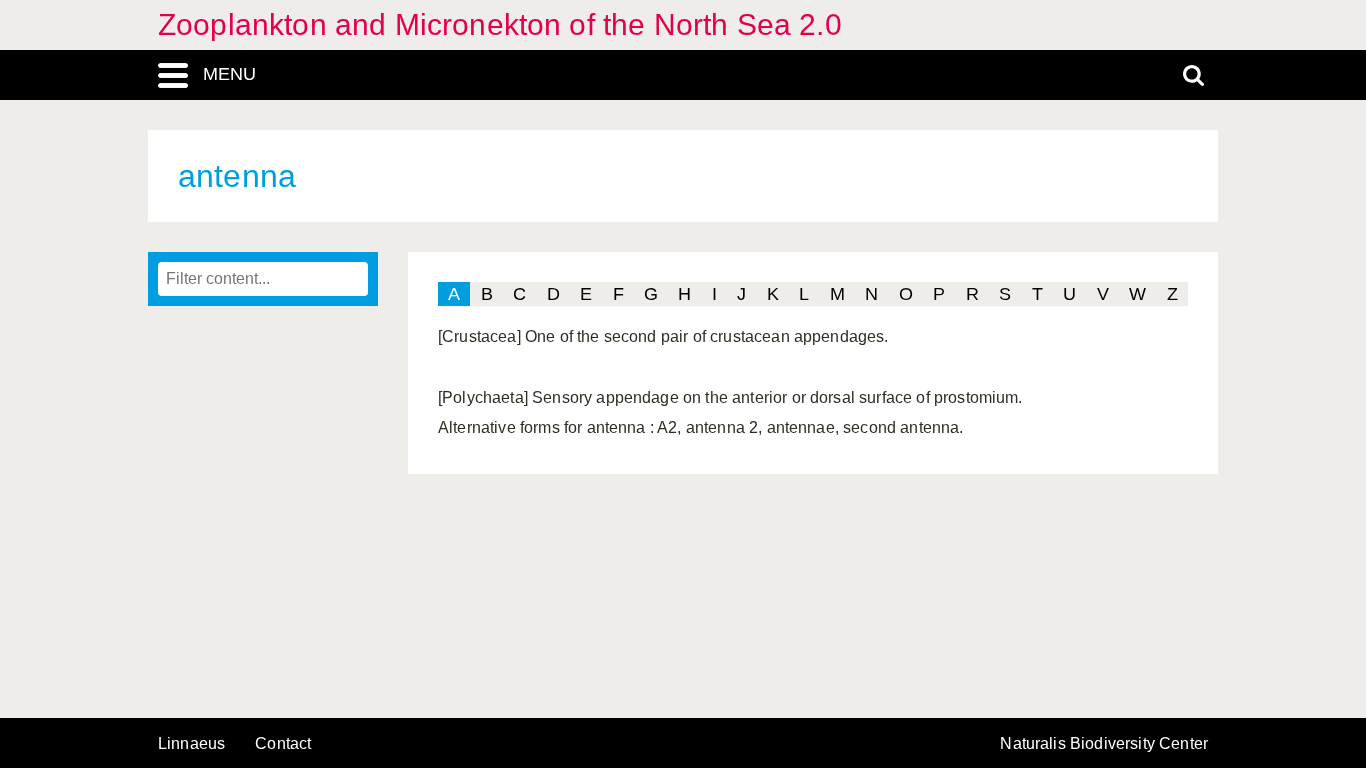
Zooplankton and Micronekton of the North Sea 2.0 (500, 24)
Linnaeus (191, 744)
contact (283, 743)
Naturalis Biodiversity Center (1104, 744)
